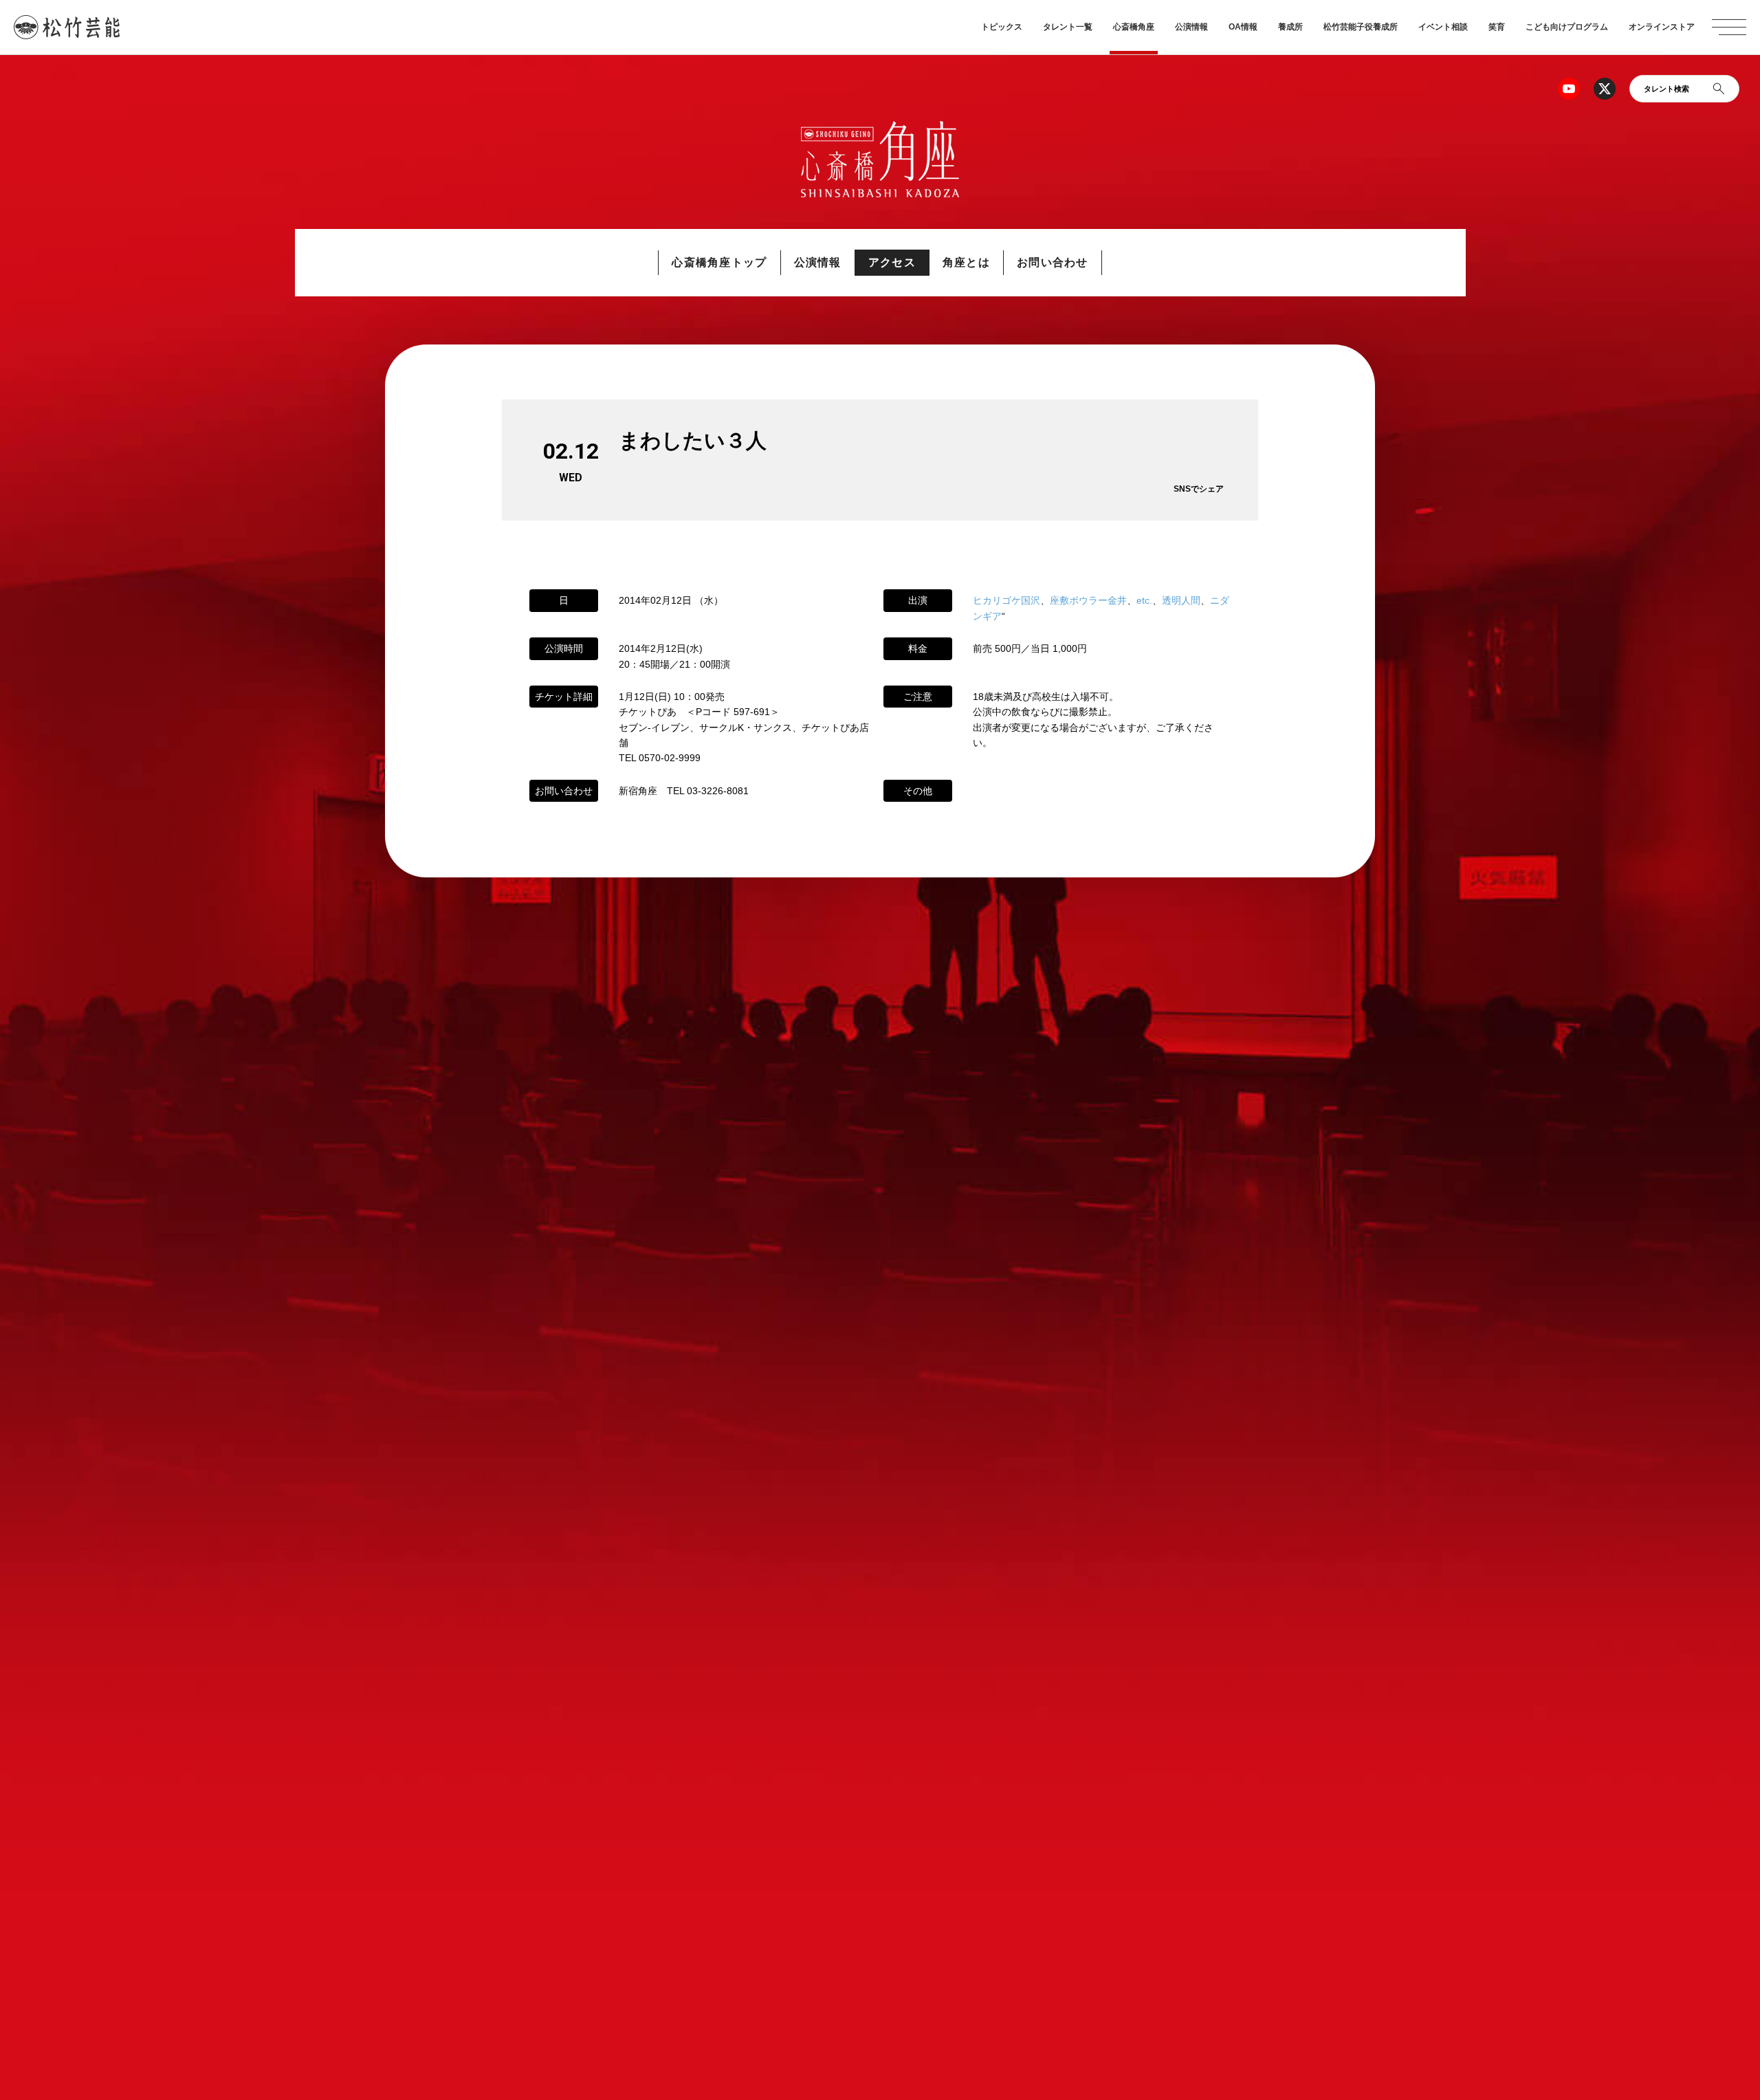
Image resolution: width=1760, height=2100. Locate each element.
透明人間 (1181, 600)
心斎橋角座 (1134, 27)
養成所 (1290, 27)
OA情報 (1243, 27)
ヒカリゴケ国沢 (1006, 600)
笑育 (1497, 27)
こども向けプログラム (1567, 27)
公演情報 (1191, 27)
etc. (1144, 600)
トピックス (1002, 27)
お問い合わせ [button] (1053, 262)
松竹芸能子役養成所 (1361, 27)
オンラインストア (1662, 27)
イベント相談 (1443, 27)
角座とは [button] (966, 262)
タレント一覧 (1068, 27)
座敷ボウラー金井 (1088, 600)
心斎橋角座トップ (719, 262)
